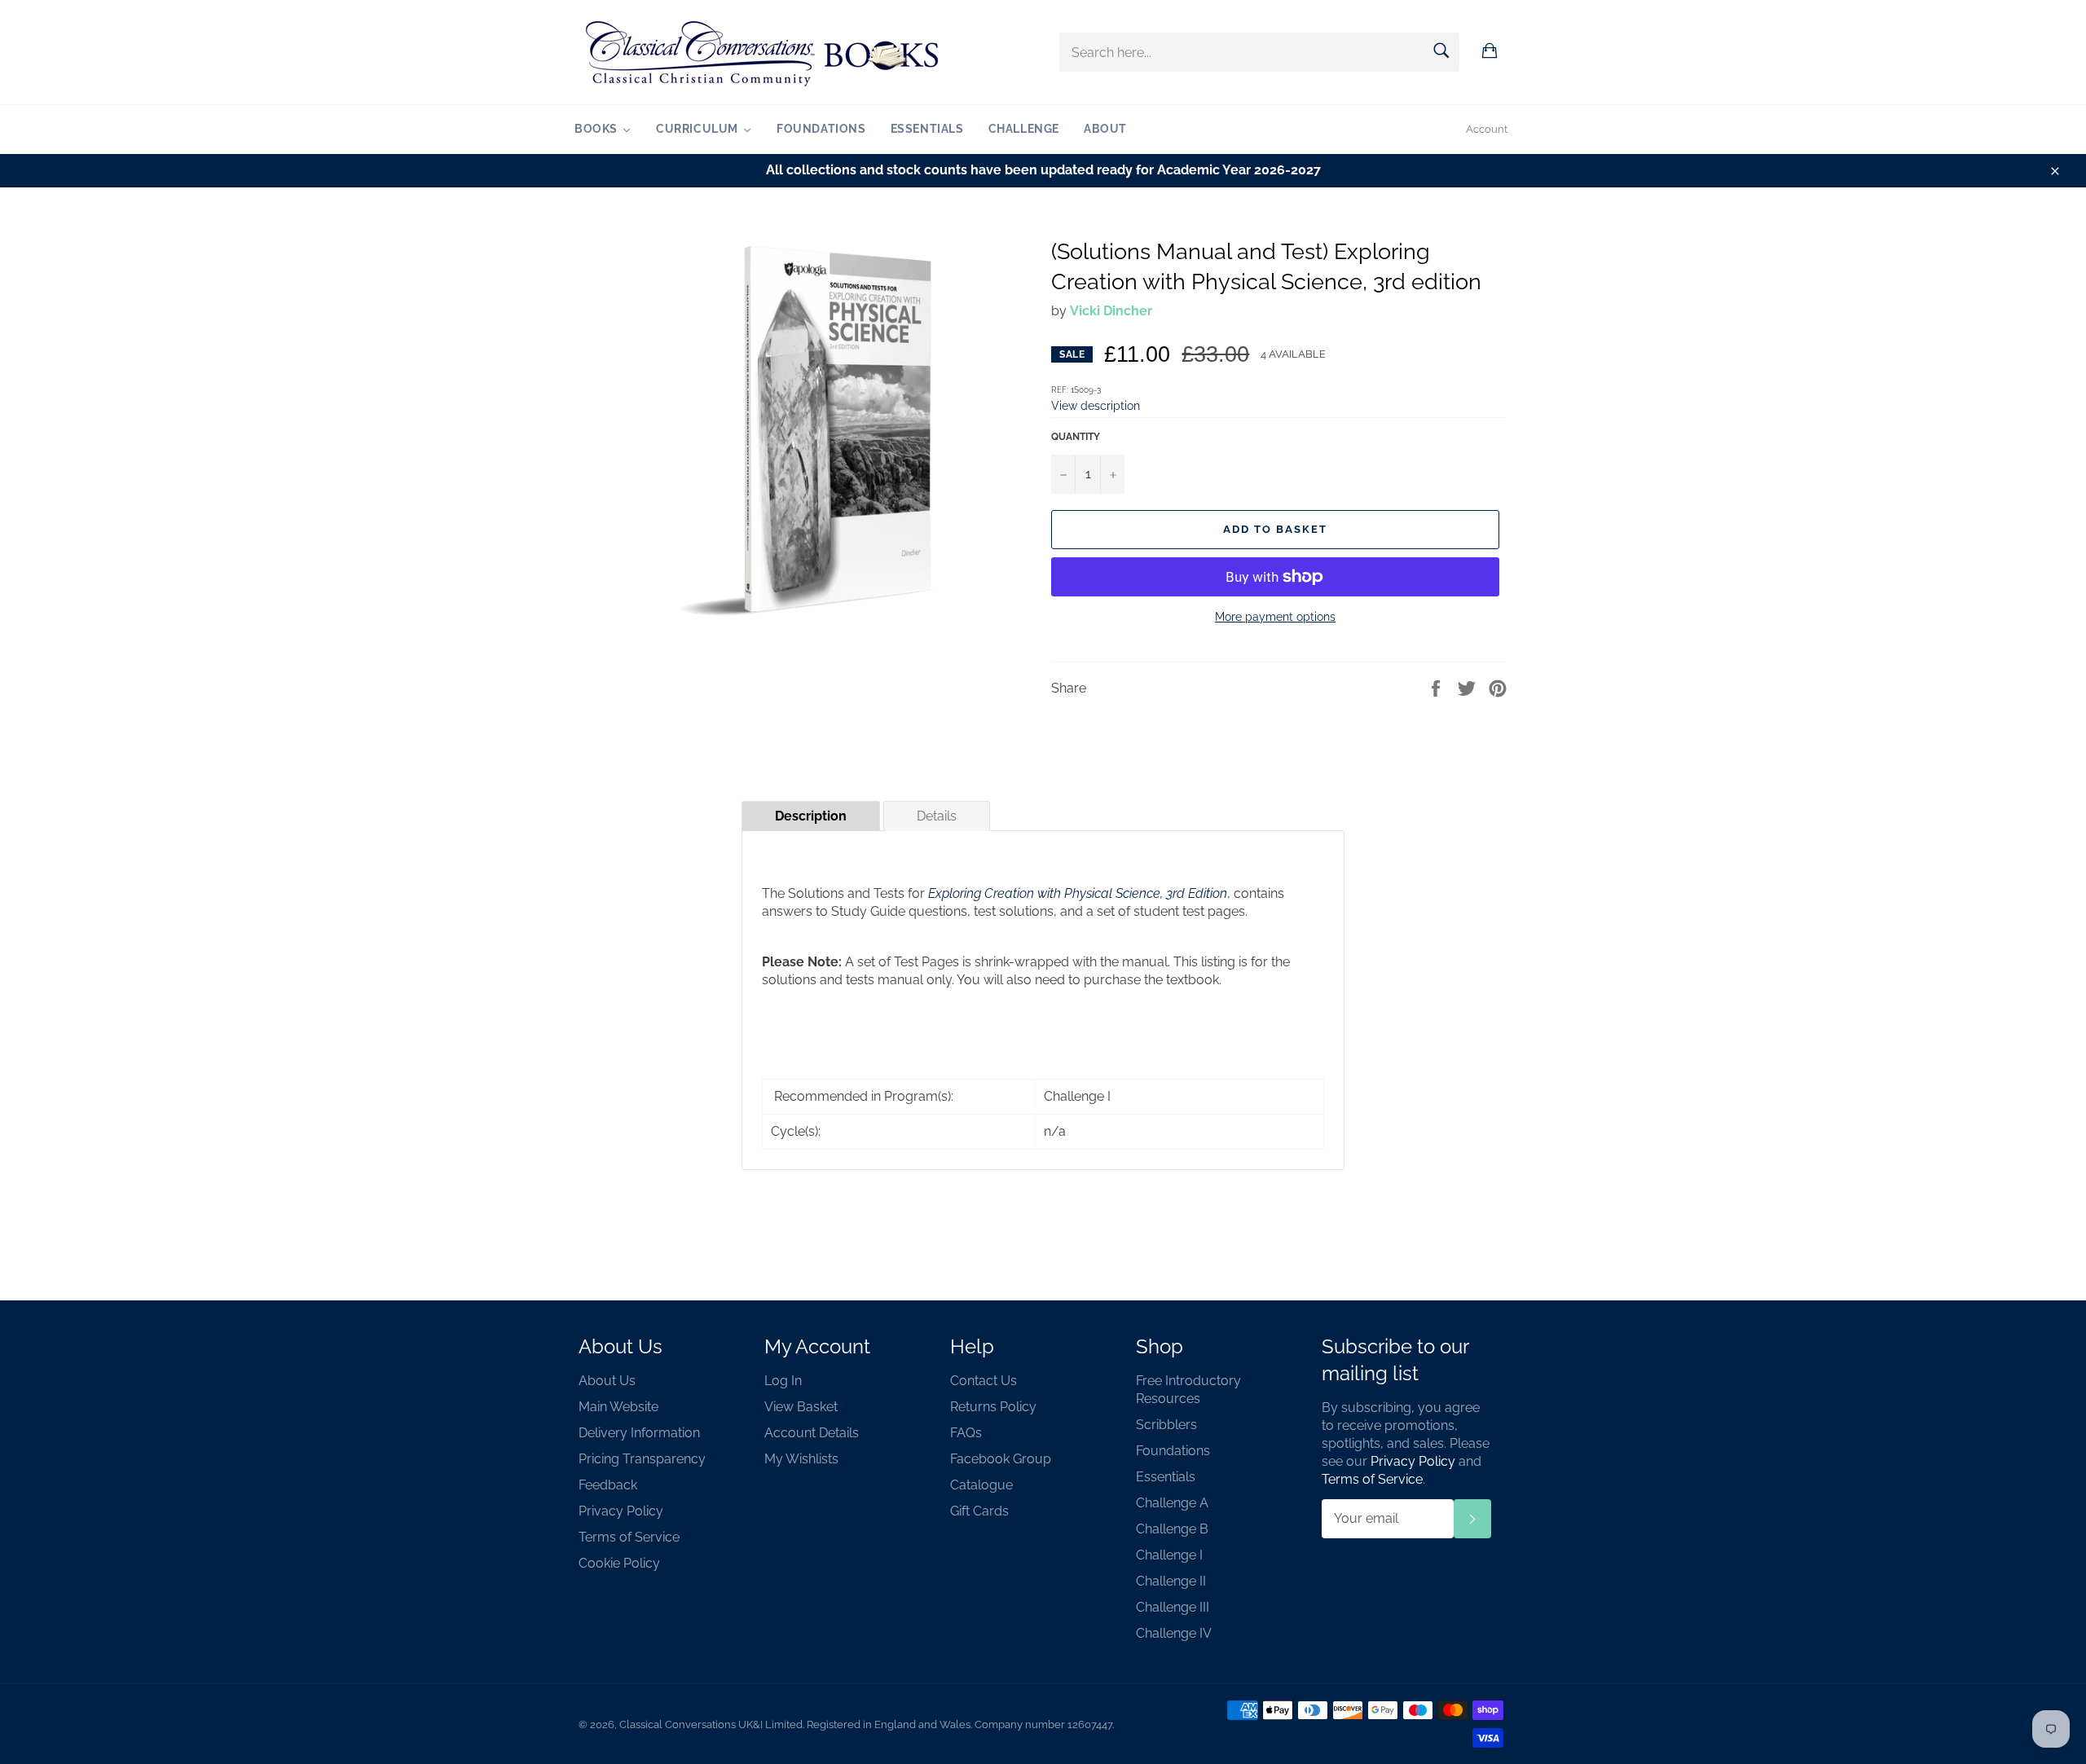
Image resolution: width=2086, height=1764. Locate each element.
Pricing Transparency (642, 1459)
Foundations (1173, 1451)
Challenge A (1172, 1503)
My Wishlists (801, 1459)
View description (1096, 405)
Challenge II (1171, 1581)
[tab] (811, 816)
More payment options (1275, 617)
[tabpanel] (1043, 1000)
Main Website (618, 1407)
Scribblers (1166, 1425)
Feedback (608, 1485)
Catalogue (981, 1485)
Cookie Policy (619, 1563)
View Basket (801, 1407)
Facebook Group (1001, 1459)
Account (1487, 129)
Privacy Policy (621, 1511)
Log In (783, 1381)
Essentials (1166, 1477)
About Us (607, 1381)
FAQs (966, 1433)
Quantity (1076, 437)
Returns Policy (993, 1407)
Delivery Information (639, 1433)
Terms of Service (629, 1537)
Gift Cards (979, 1511)
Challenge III (1173, 1607)
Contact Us (984, 1381)
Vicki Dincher (1111, 311)
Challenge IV (1174, 1633)
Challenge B (1172, 1529)
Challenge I (1169, 1555)
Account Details (812, 1433)
